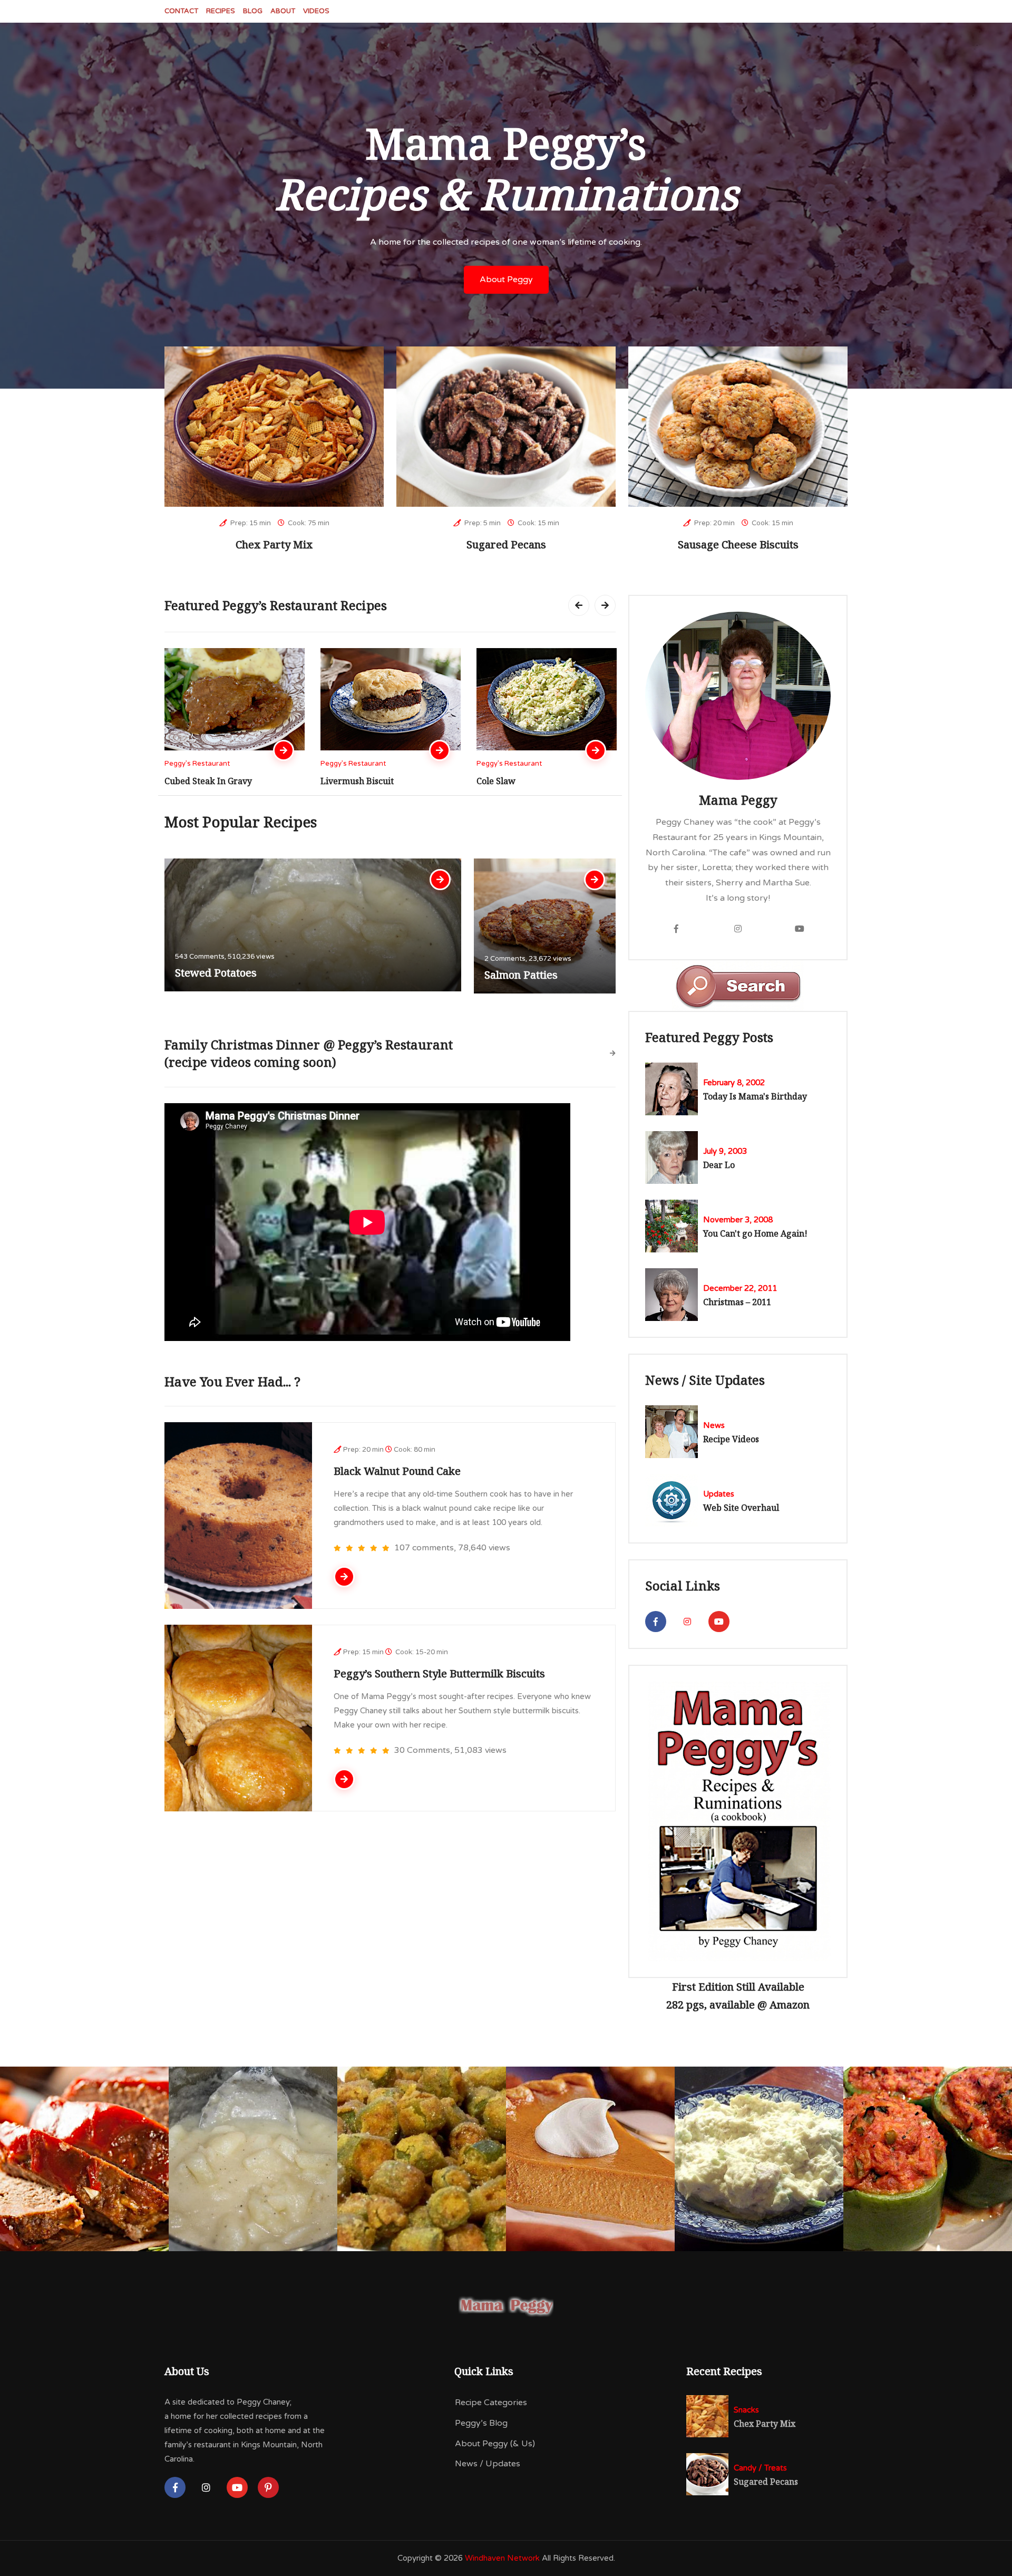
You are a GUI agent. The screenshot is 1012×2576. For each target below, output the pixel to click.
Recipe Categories (491, 2403)
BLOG (253, 11)
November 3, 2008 (738, 1220)
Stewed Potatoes (216, 973)
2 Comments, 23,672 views (528, 959)
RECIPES (221, 11)
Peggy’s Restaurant (197, 764)
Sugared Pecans (506, 544)
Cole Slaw (340, 781)
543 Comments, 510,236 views (225, 957)
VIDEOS (316, 11)
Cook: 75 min (308, 523)
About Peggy (506, 279)
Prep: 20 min (714, 523)
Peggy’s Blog (481, 2423)
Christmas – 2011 (737, 1302)
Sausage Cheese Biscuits (738, 544)
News (714, 1425)
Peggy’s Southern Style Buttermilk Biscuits (439, 1673)
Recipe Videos (731, 1439)
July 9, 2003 (725, 1151)
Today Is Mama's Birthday (755, 1096)
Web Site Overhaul (741, 1508)
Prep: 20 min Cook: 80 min (389, 1450)
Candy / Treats (760, 2468)
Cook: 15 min (538, 523)
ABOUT (283, 11)
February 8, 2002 (734, 1083)
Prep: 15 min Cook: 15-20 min (396, 1652)
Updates (719, 1494)
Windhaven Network (502, 2558)
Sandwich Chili (507, 781)
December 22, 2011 (740, 1288)
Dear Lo (719, 1165)
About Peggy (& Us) (495, 2444)
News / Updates (488, 2464)
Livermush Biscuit (201, 781)
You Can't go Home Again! (755, 1233)
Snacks (746, 2410)
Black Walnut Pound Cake (397, 1471)
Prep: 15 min (250, 523)
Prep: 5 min (482, 523)
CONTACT (181, 11)
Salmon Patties (521, 975)
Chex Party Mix (274, 544)
